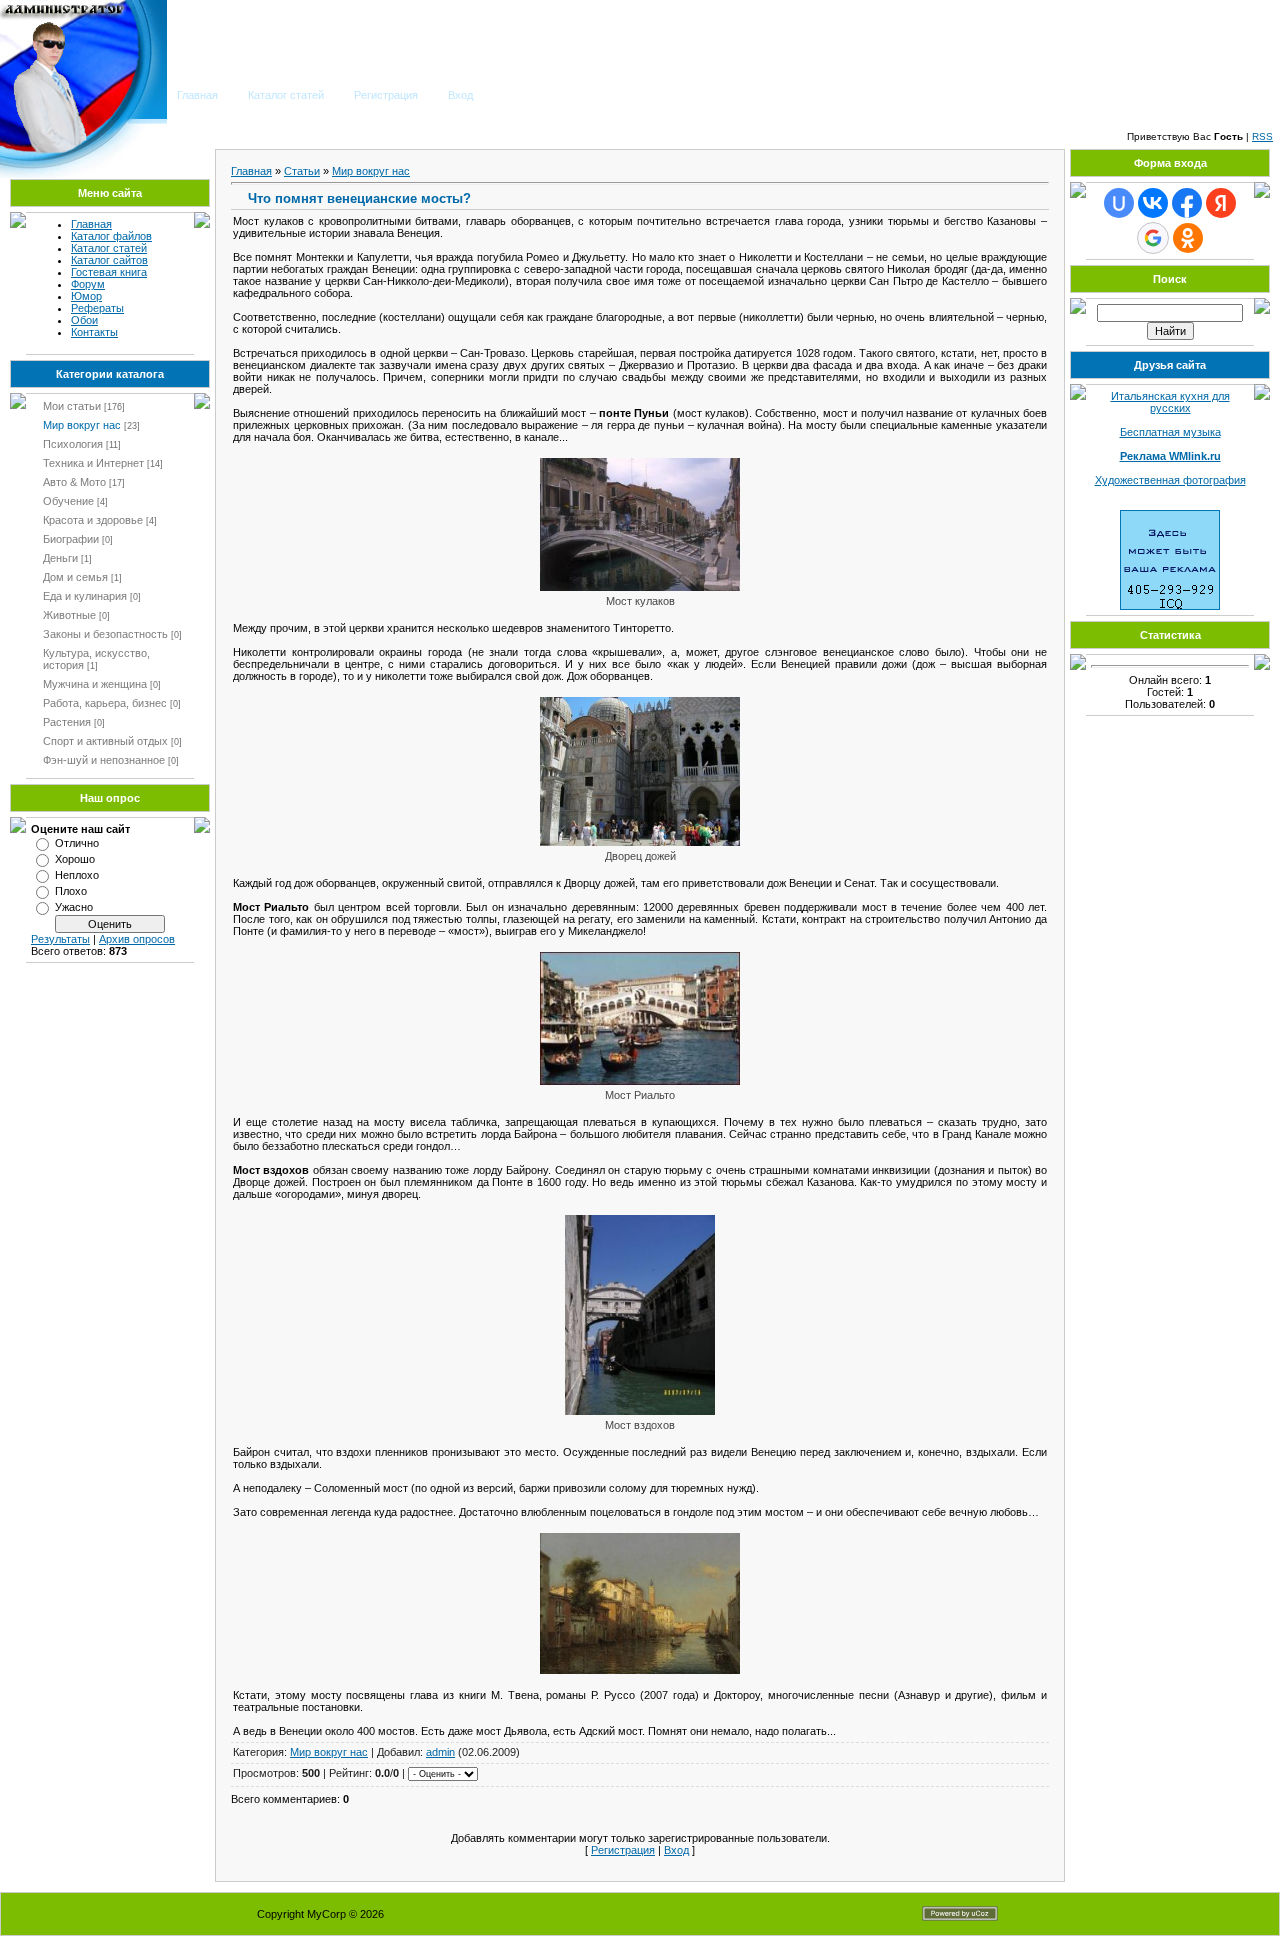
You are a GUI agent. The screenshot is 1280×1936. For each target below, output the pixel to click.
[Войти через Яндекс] (1221, 203)
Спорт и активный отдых (105, 741)
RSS (1262, 136)
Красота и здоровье (93, 520)
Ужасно (74, 907)
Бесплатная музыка (1170, 432)
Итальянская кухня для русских (1170, 402)
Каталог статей (286, 95)
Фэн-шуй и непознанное (104, 760)
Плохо (71, 891)
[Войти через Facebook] (1187, 203)
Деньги (60, 558)
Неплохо (77, 875)
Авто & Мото (74, 482)
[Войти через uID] (1119, 203)
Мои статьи (72, 406)
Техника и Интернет (93, 463)
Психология (73, 444)
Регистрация (386, 95)
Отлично (77, 843)
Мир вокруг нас (82, 425)
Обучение (68, 501)
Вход (460, 95)
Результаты (60, 939)
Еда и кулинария (85, 596)
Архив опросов (137, 939)
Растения (67, 722)
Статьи (302, 171)
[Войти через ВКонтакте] (1153, 203)
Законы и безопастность (105, 634)
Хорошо (75, 859)
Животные (69, 615)
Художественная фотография (1170, 480)
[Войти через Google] (1153, 238)
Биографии (71, 539)
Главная (197, 95)
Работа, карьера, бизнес (105, 703)
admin (440, 1752)
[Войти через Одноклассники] (1188, 238)
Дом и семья (75, 577)
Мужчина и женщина (95, 684)
